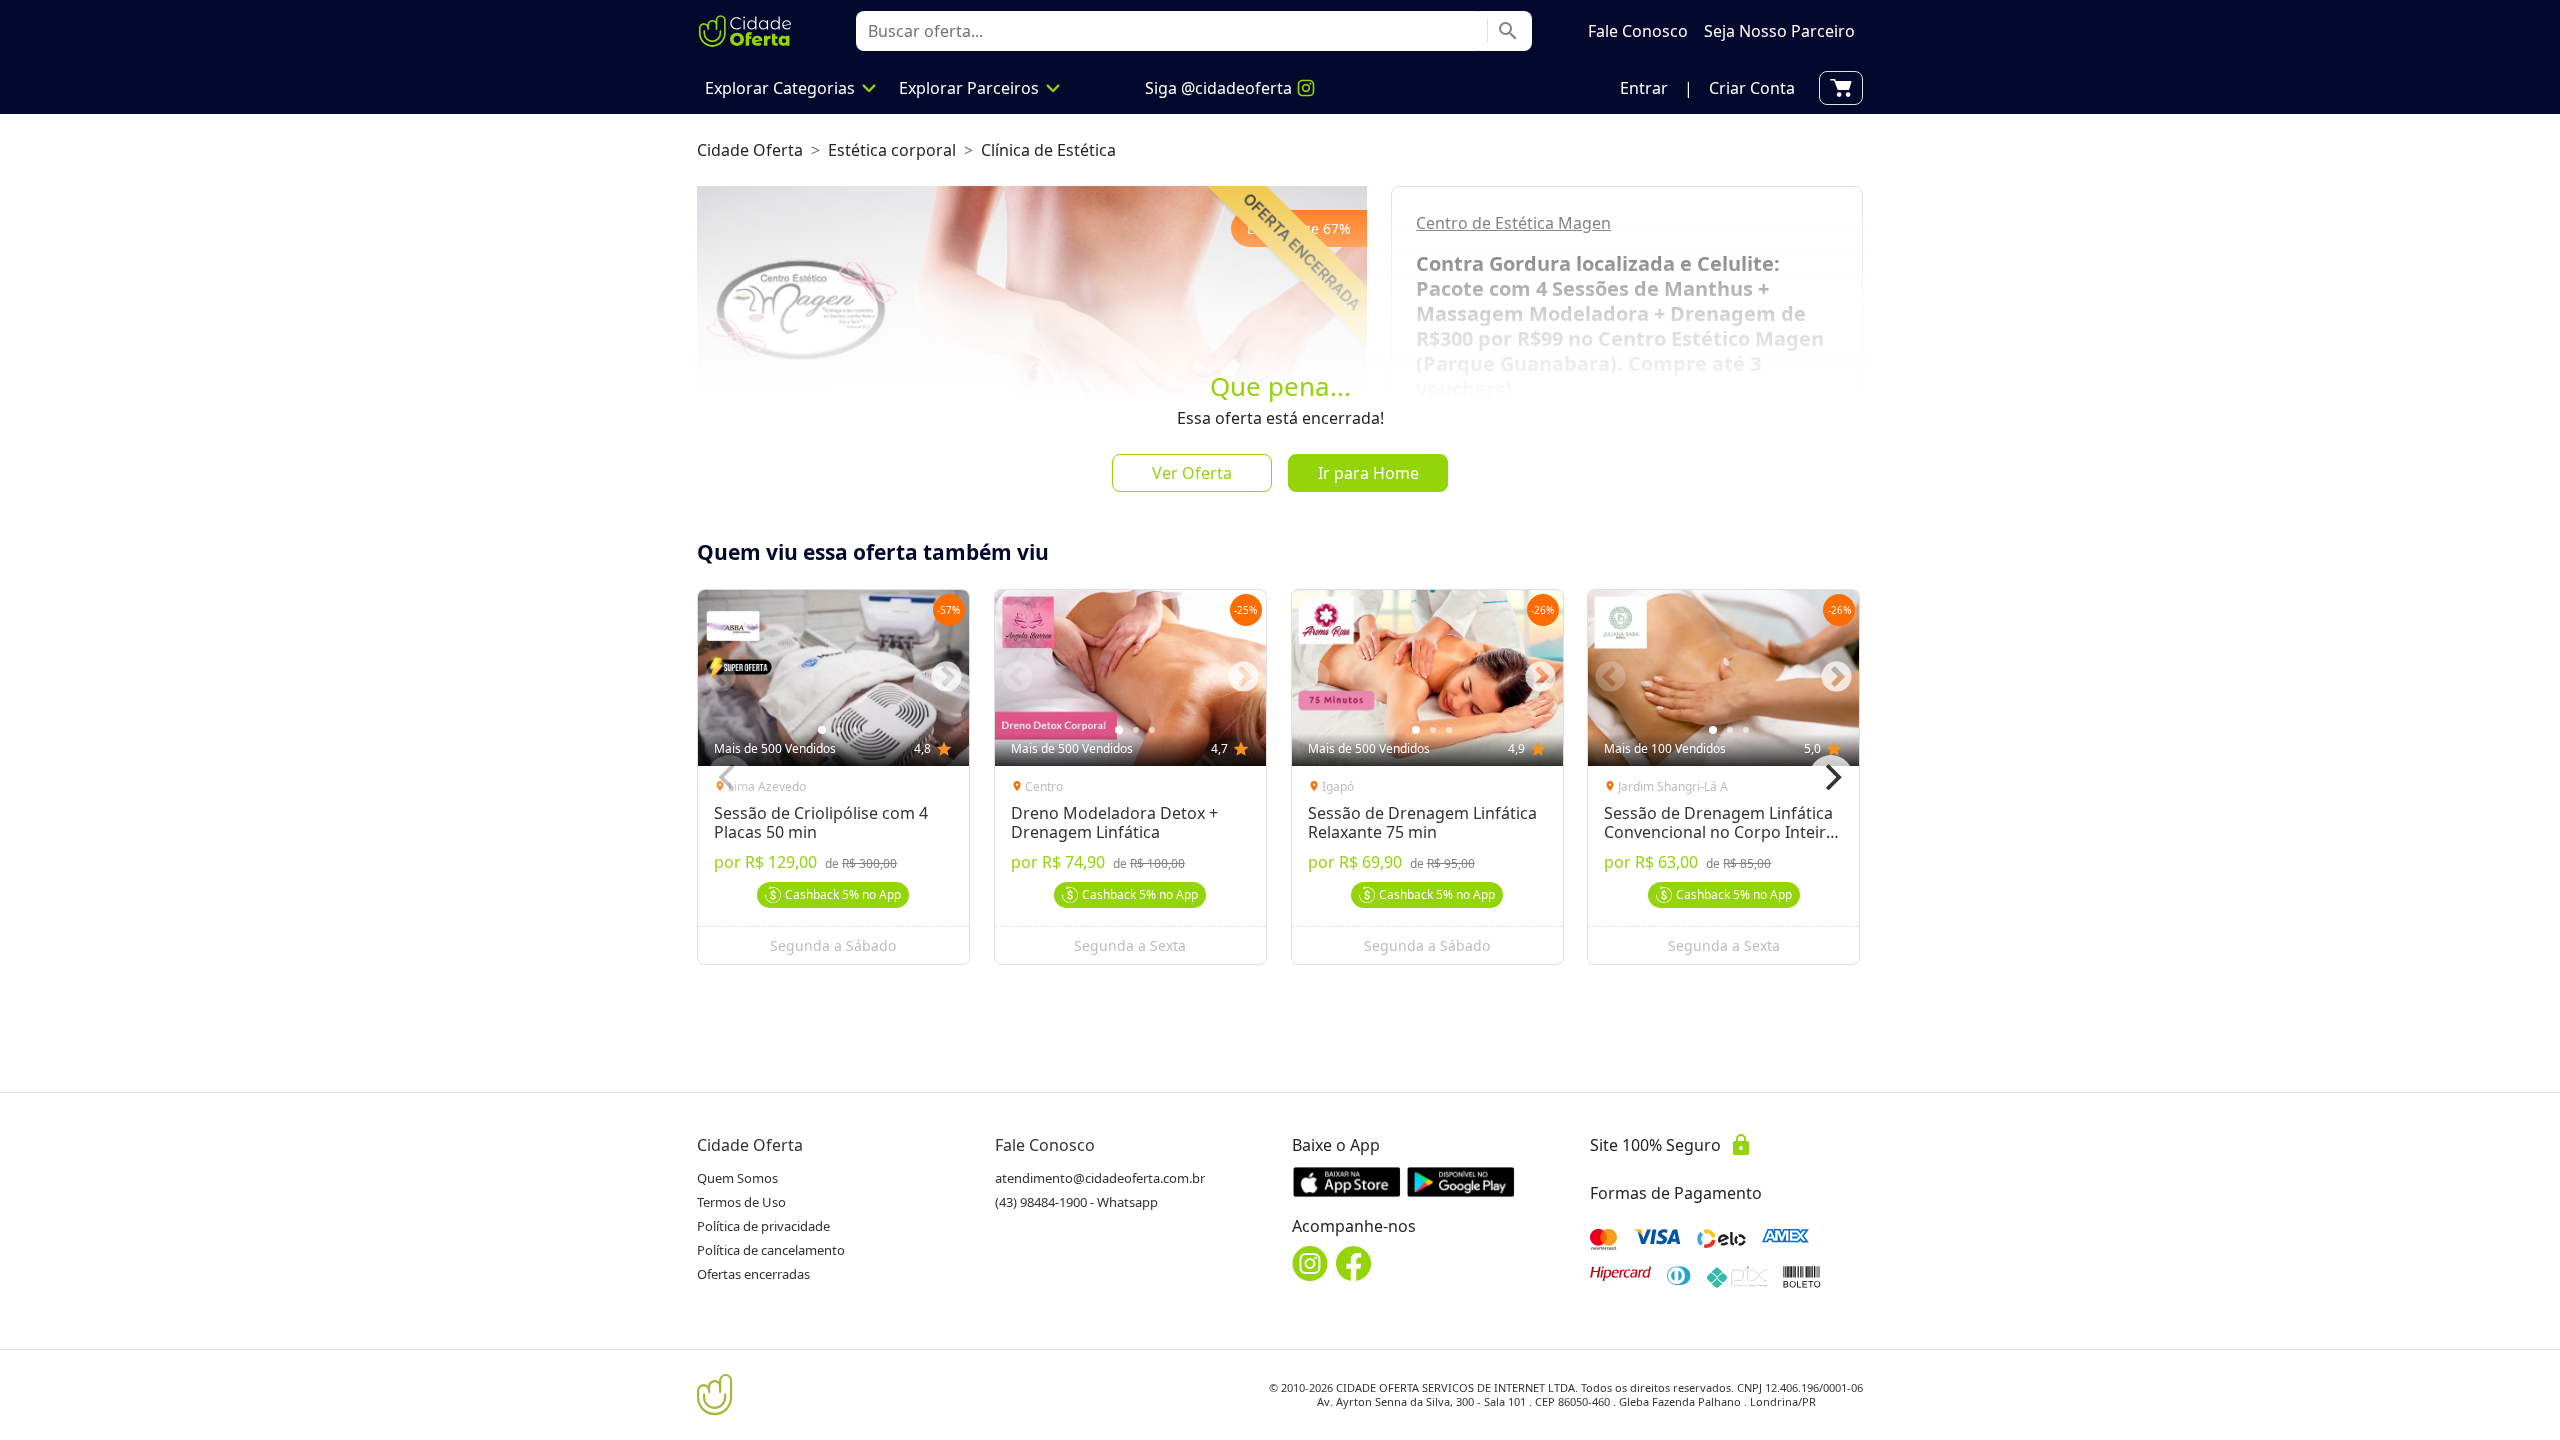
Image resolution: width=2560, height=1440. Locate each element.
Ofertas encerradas (753, 1274)
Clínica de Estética (1048, 150)
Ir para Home (1368, 473)
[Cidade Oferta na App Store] (1347, 1181)
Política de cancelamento (771, 1250)
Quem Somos (737, 1178)
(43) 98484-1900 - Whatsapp (1076, 1202)
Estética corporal (892, 150)
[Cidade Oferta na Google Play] (1461, 1181)
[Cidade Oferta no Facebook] (1354, 1263)
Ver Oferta (1192, 473)
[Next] (1831, 777)
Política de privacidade (763, 1226)
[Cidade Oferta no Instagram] (1310, 1263)
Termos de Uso (741, 1202)
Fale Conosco (1045, 1145)
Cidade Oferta (750, 150)
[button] (1644, 88)
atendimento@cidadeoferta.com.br (1100, 1178)
